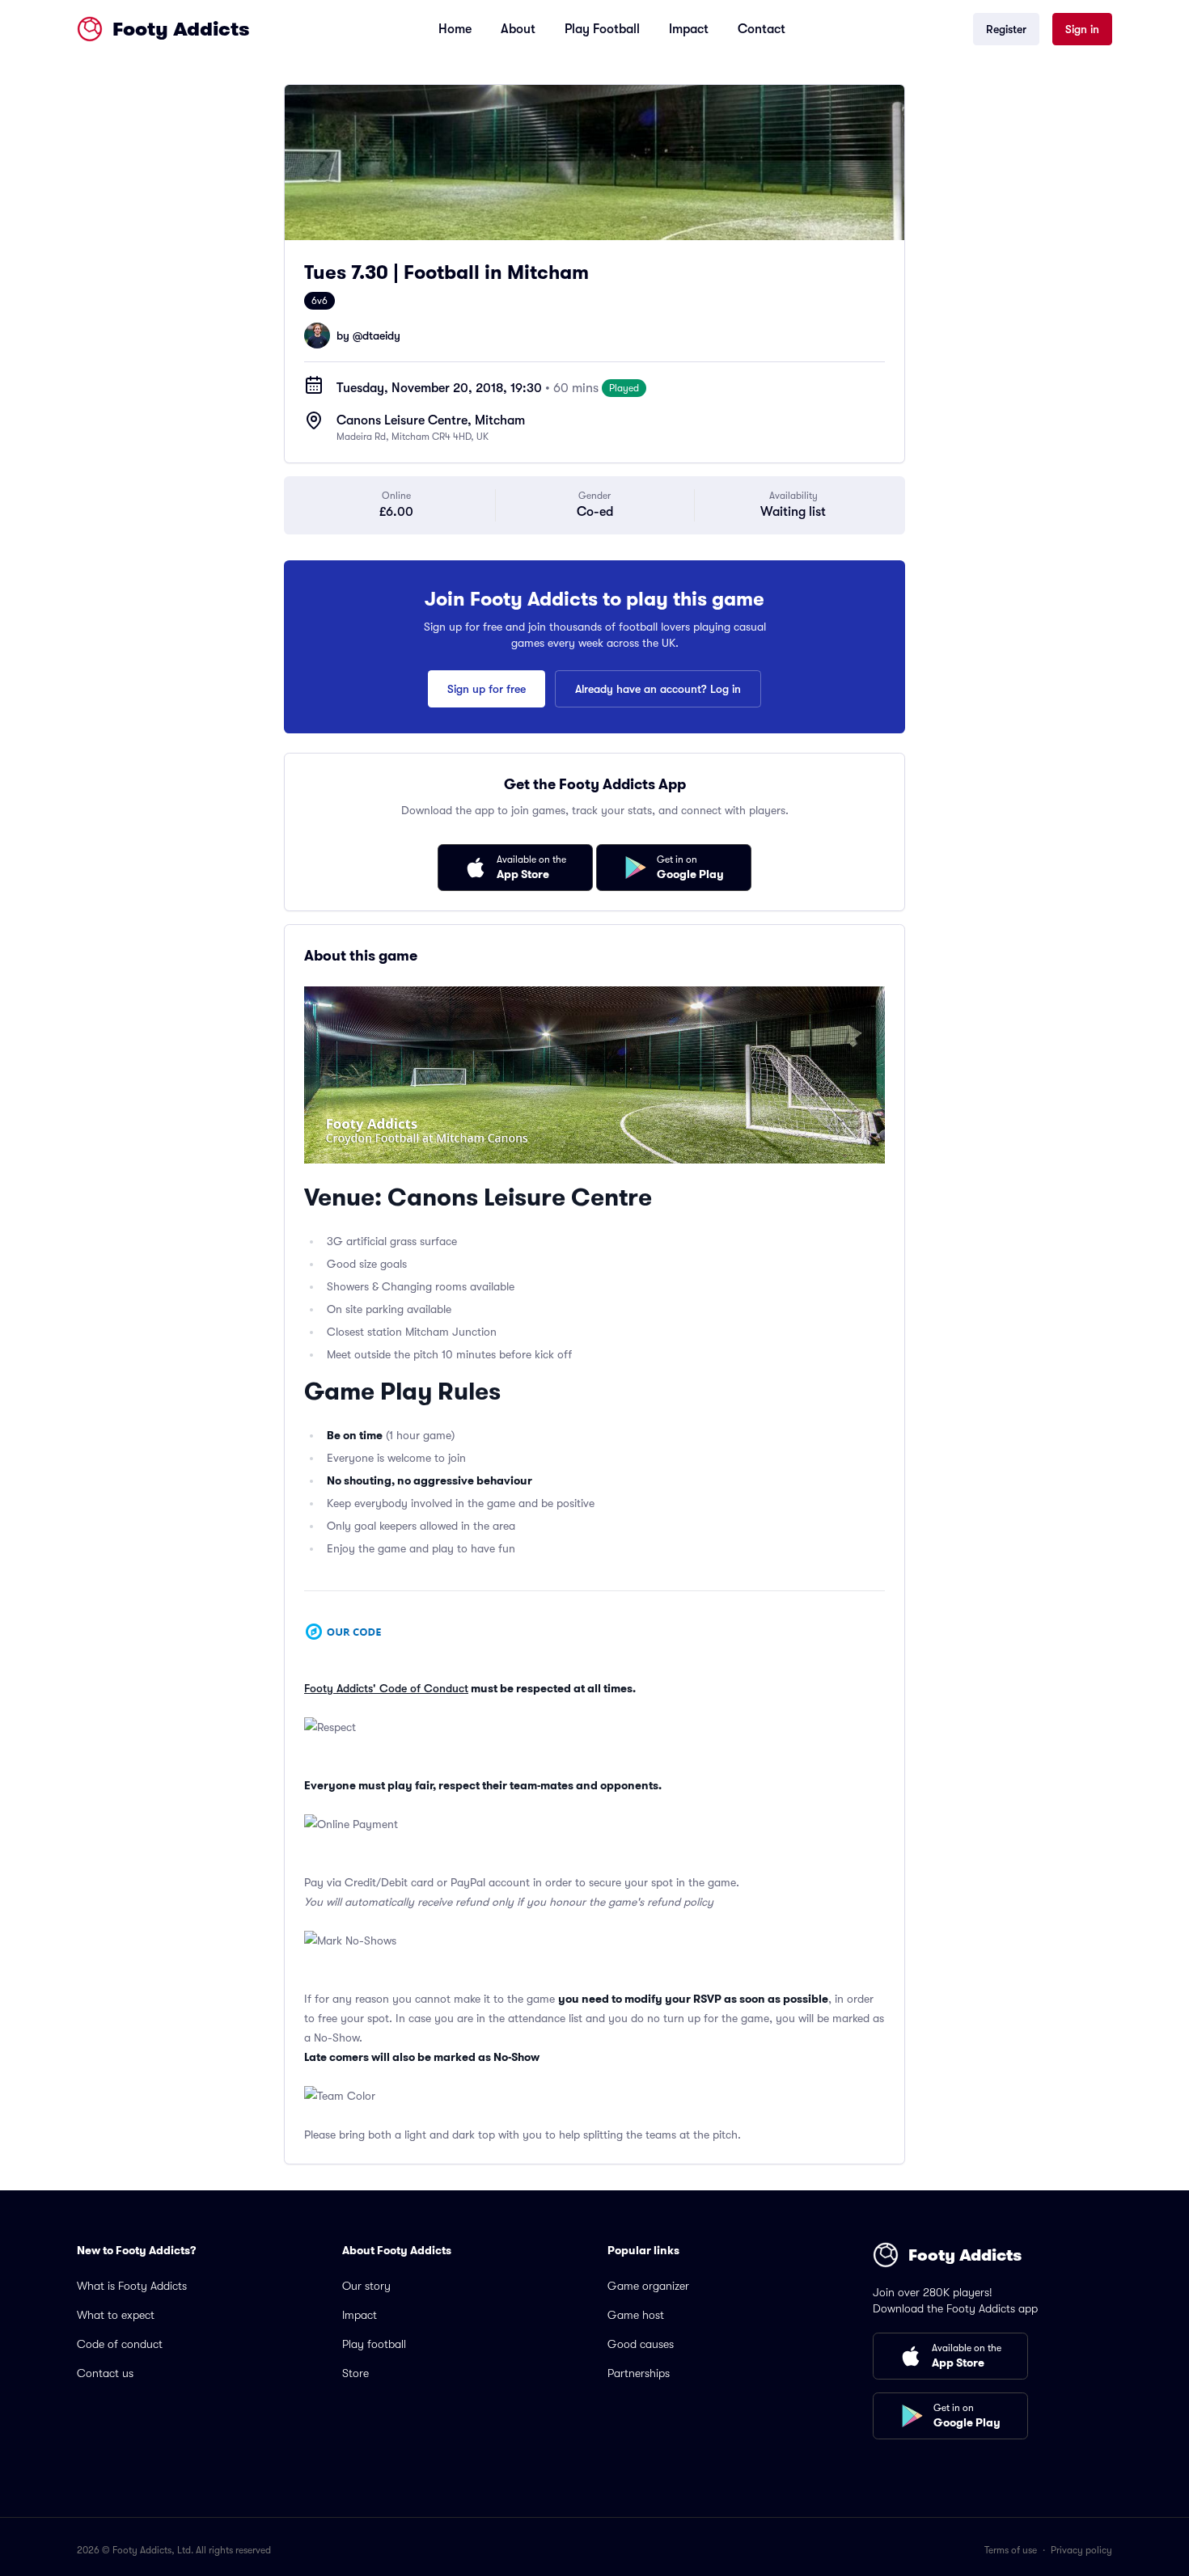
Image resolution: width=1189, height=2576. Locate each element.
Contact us (105, 2373)
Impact (689, 29)
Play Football (602, 29)
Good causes (641, 2344)
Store (355, 2373)
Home (455, 29)
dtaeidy (381, 336)
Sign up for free (487, 689)
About (518, 29)
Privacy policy (1081, 2550)
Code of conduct (120, 2344)
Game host (636, 2315)
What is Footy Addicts (132, 2286)
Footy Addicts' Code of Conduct (386, 1688)
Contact (762, 29)
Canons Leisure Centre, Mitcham (431, 420)
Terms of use (1011, 2550)
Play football (374, 2344)
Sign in (1082, 29)
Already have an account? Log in (658, 689)
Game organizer (648, 2286)
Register (1006, 29)
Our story (366, 2286)
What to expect (116, 2315)
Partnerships (639, 2373)
